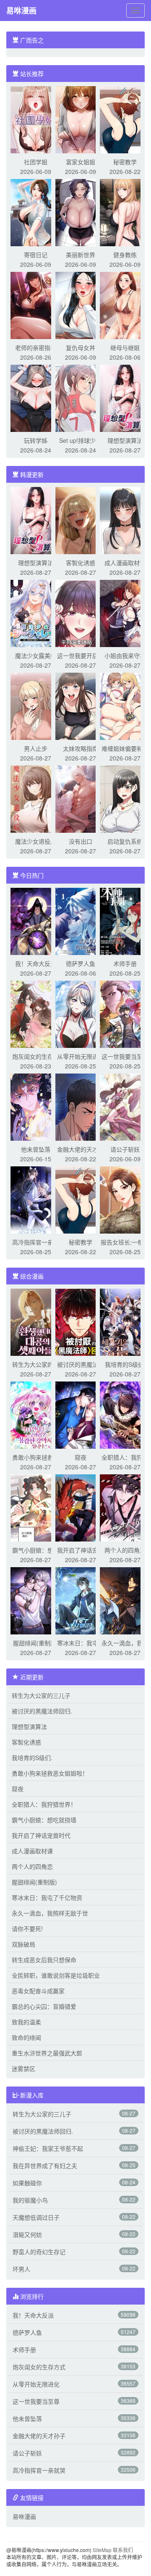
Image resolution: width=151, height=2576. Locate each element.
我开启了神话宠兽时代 (41, 1835)
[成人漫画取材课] (125, 520)
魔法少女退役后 (36, 841)
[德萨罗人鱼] (81, 921)
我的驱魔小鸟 (30, 2200)
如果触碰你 (27, 2183)
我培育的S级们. (125, 1364)
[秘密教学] (125, 119)
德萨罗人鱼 (81, 963)
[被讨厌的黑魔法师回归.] (81, 1321)
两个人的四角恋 (125, 1550)
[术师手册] (125, 921)
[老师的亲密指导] (36, 305)
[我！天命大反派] (36, 921)
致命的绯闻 (26, 2037)
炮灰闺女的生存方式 (39, 2367)
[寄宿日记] (36, 212)
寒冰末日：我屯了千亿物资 (47, 1897)
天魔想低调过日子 (36, 2217)
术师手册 (125, 963)
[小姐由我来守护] (125, 613)
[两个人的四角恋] (125, 1507)
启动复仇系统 (125, 841)
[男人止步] (36, 705)
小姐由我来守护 (125, 655)
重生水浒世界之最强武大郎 (47, 2053)
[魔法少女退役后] (36, 798)
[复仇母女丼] (81, 305)
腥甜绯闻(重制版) (36, 1643)
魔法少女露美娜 (36, 655)
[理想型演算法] (125, 397)
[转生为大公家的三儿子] (36, 1321)
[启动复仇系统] (125, 798)
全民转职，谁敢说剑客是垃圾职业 (56, 1975)
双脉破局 (23, 1944)
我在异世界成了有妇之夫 (45, 2166)
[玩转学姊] (36, 397)
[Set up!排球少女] (81, 397)
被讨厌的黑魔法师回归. (42, 1711)
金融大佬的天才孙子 (39, 2436)
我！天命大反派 (36, 963)
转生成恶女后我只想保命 (44, 1960)
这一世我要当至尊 (125, 1056)
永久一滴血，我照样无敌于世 (50, 1913)
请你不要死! (27, 1929)
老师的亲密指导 (36, 347)
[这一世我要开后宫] (81, 613)
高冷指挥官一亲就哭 (39, 2470)
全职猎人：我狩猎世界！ (44, 1804)
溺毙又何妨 (27, 2234)
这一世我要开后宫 (81, 655)
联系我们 (123, 2550)
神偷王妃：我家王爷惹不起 (48, 2148)
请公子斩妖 (125, 1149)
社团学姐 (36, 162)
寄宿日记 (36, 255)
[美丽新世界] (81, 212)
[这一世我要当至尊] (125, 1013)
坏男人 (21, 2269)
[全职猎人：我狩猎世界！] (125, 1414)
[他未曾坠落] (36, 1106)
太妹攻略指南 (81, 748)
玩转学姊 (36, 440)
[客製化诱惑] (81, 520)
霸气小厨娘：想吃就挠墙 (44, 1820)
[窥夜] (81, 1414)
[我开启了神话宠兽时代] (81, 1507)
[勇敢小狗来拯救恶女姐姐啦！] (36, 1414)
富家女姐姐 (81, 162)
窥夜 (81, 1457)
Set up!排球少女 (80, 440)
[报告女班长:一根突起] (125, 1199)
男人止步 (36, 748)
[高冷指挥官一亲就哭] (36, 1199)
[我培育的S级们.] (125, 1321)
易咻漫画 (21, 11)
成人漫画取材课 (125, 563)
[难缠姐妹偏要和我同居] (125, 705)
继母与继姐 (125, 347)
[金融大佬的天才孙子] (81, 1106)
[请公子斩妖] (125, 1106)
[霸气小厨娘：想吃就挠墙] (36, 1507)
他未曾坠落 (36, 1149)
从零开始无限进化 (81, 1056)
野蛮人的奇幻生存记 (39, 2252)
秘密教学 (125, 162)
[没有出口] (81, 798)
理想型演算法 (125, 440)
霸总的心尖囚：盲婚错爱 (44, 2006)
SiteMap (102, 2550)
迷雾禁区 (23, 2068)
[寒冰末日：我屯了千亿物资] (81, 1600)
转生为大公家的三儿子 (41, 1695)
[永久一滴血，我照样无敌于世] (125, 1600)
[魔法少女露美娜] (36, 613)
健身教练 (125, 255)
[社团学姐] (36, 119)
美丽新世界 (81, 255)
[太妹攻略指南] (81, 705)
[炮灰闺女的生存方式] (36, 1013)
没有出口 (81, 841)
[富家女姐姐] (81, 119)
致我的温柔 (26, 2022)
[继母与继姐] (125, 305)
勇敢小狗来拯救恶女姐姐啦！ (50, 1773)
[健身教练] (125, 212)
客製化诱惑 (81, 563)
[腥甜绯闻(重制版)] (36, 1600)
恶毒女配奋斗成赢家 (38, 1991)
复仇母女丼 (81, 347)
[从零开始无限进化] (81, 1013)
